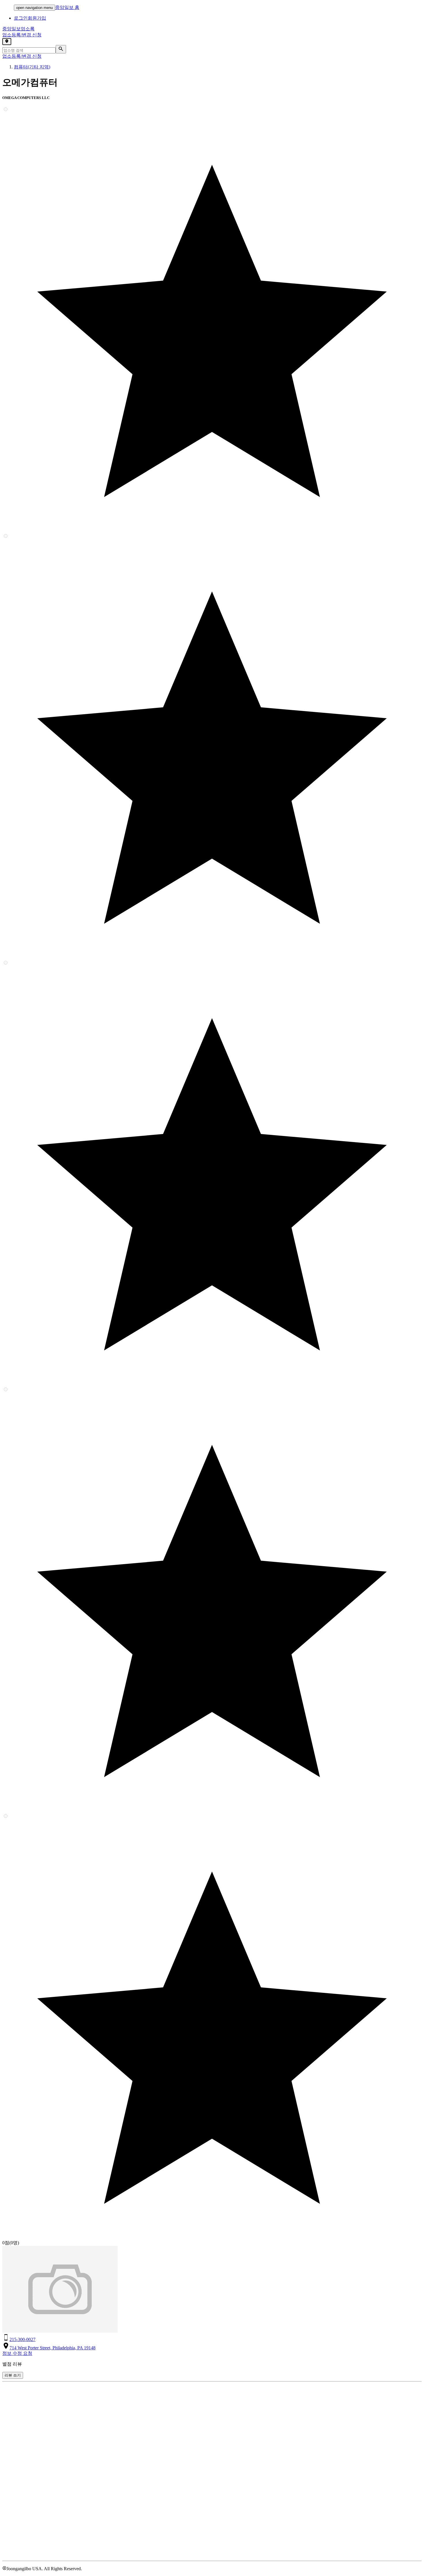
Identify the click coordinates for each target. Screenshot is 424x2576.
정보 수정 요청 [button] (17, 2353)
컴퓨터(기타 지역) (32, 67)
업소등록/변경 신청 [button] (22, 35)
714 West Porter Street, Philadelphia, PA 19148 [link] (52, 2348)
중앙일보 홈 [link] (67, 7)
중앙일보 (18, 29)
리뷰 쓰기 (13, 2375)
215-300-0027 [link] (22, 2339)
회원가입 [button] (37, 18)
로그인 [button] (21, 18)
